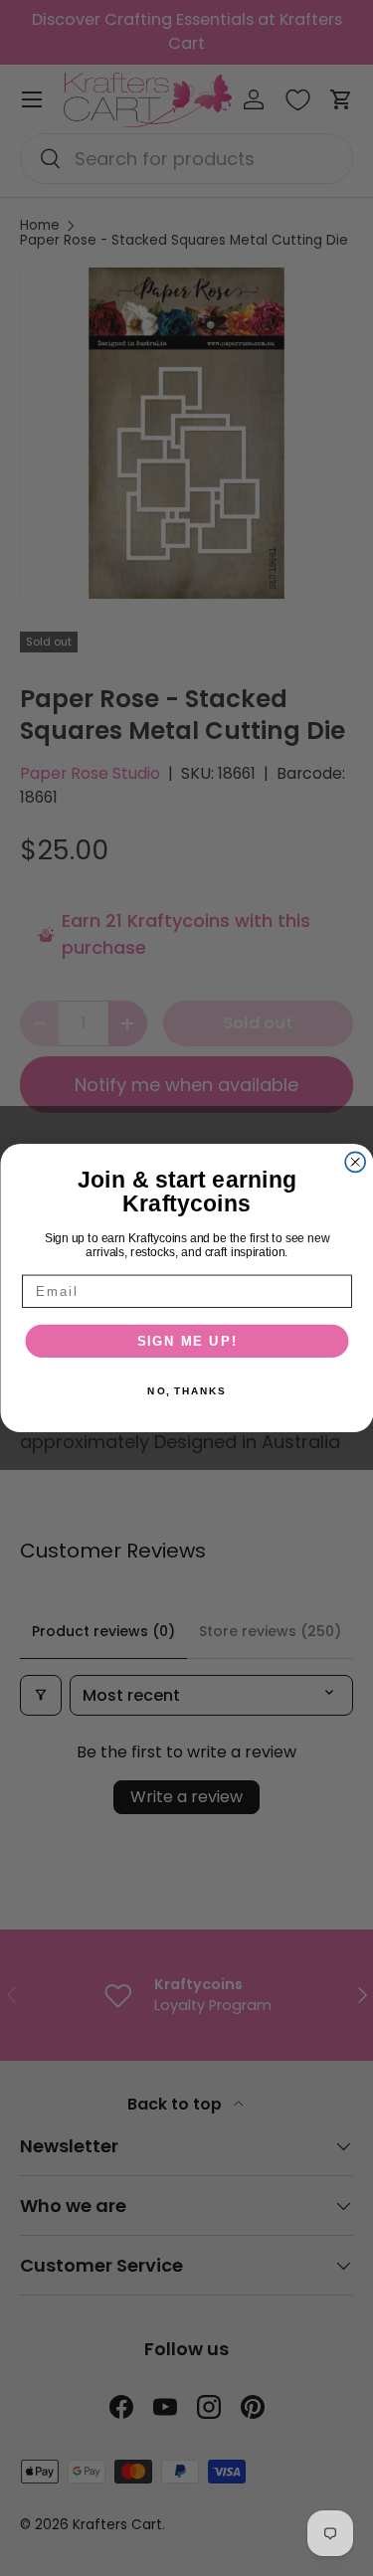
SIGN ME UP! (186, 1341)
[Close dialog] (355, 1162)
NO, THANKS (186, 1391)
